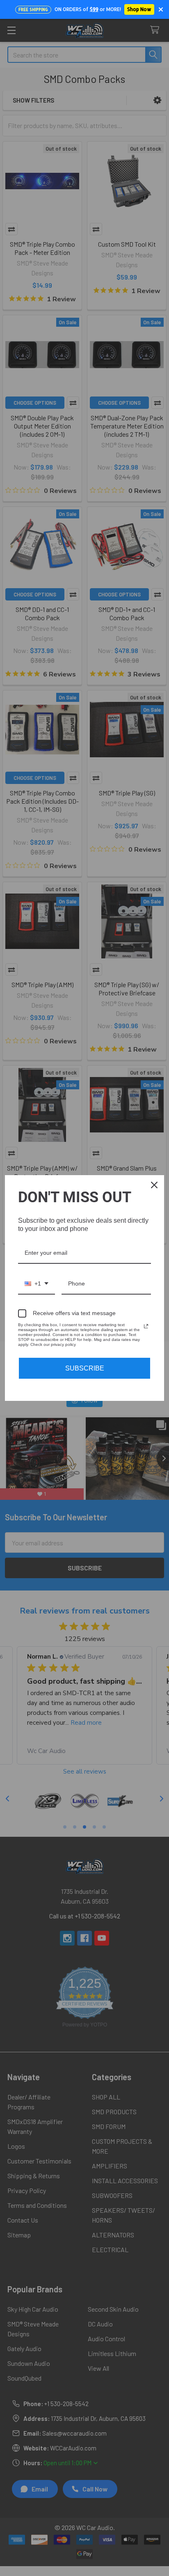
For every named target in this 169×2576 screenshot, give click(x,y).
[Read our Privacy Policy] (146, 1326)
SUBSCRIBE (85, 1368)
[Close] (154, 1185)
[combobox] (37, 1284)
